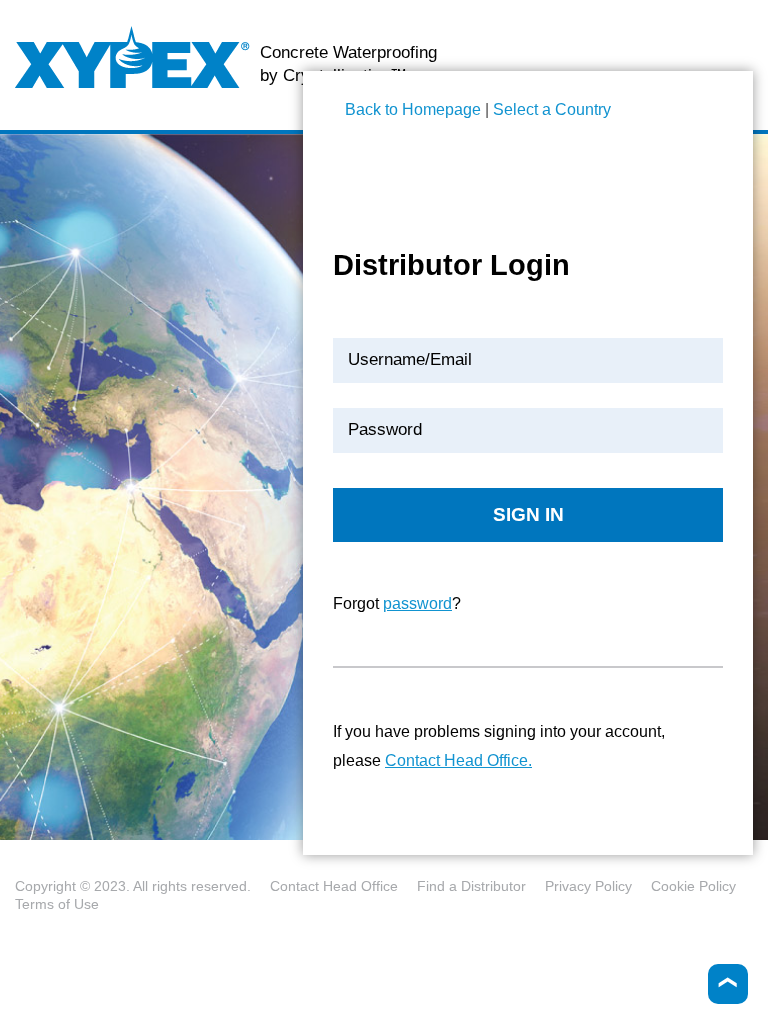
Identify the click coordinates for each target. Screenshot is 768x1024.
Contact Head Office (334, 886)
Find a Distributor (471, 886)
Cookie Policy (693, 886)
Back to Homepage (413, 109)
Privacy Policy (588, 886)
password (417, 603)
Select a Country (552, 109)
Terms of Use (57, 904)
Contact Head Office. (458, 760)
